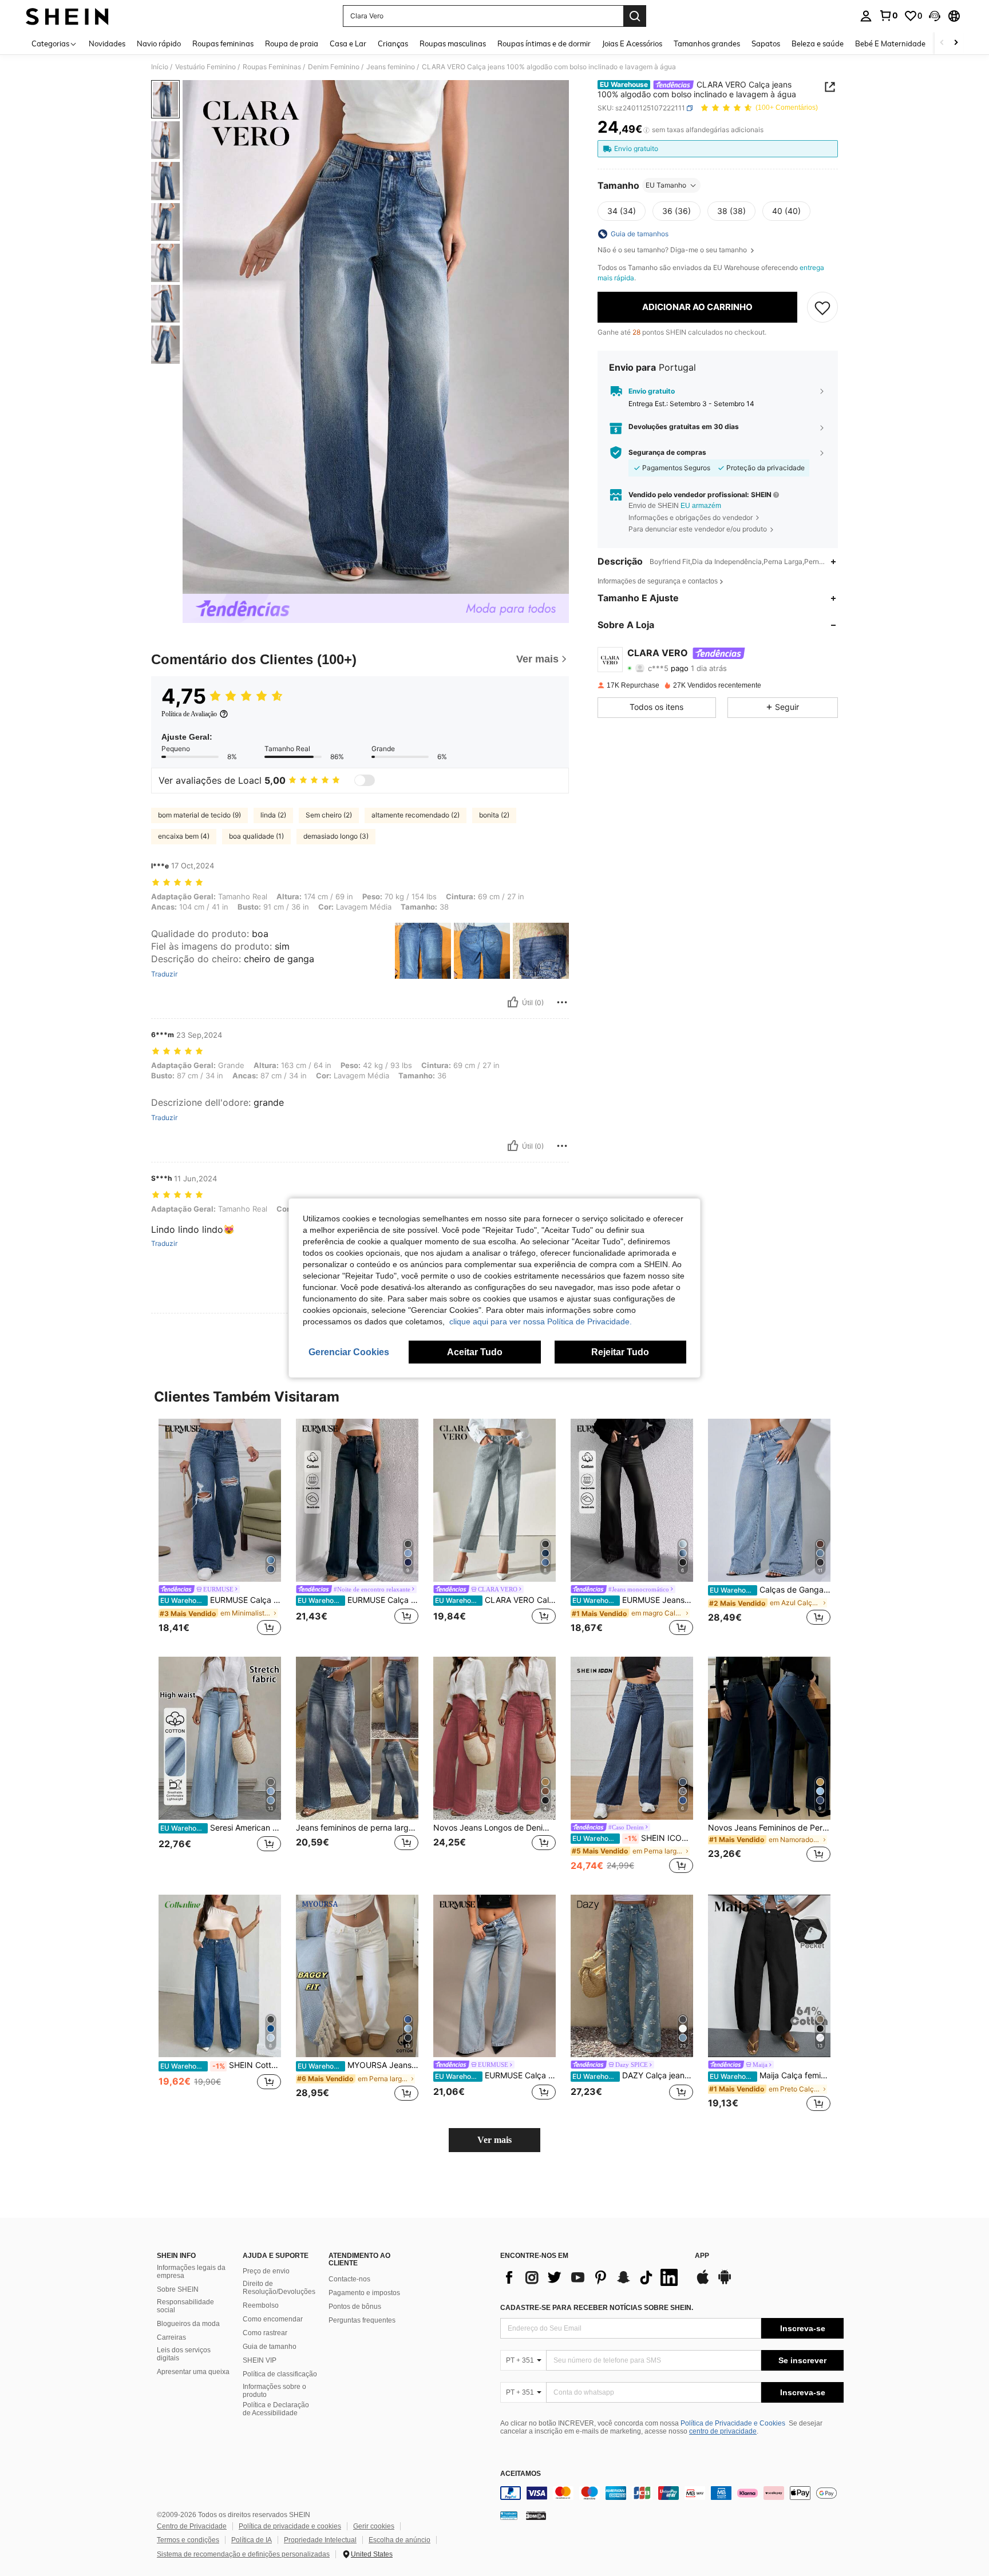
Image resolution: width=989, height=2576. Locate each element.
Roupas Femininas (272, 67)
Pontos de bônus (355, 2307)
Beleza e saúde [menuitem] (818, 43)
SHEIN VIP (260, 2360)
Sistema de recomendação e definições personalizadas (243, 2554)
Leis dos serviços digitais (184, 2354)
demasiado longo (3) (336, 836)
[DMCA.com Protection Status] (536, 2515)
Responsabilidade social (185, 2306)
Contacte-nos (349, 2279)
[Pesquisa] (635, 16)
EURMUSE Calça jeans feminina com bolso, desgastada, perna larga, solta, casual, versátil (221, 1600)
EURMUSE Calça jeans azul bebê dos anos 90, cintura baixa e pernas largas (495, 2075)
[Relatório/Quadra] (562, 1002)
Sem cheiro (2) (329, 815)
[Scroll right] (956, 43)
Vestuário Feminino (205, 67)
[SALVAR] (822, 307)
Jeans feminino (391, 67)
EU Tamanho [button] (666, 185)
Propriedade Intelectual (320, 2540)
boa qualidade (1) (256, 836)
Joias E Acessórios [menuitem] (632, 43)
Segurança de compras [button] (667, 453)
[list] (592, 2277)
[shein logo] (67, 16)
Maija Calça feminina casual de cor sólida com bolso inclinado (770, 2075)
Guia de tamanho (270, 2347)
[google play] (725, 2283)
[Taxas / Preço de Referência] (646, 130)
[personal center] (866, 16)
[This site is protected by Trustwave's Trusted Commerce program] (509, 2515)
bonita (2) (494, 815)
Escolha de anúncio (399, 2540)
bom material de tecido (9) (199, 815)
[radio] (622, 211)
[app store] (703, 2283)
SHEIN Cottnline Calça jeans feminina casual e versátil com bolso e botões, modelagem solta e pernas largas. (221, 2065)
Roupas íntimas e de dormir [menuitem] (544, 43)
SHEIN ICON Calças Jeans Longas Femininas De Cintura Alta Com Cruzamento (633, 1838)
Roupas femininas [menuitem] (223, 43)
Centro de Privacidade (192, 2526)
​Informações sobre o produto (274, 2391)
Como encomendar (273, 2319)
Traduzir (164, 974)
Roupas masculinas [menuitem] (453, 43)
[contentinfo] (672, 2493)
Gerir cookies (374, 2526)
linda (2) (273, 815)
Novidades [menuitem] (107, 43)
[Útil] (513, 1002)
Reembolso (261, 2305)
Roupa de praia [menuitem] (292, 43)
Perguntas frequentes (362, 2320)
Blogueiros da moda (188, 2324)
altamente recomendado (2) (416, 815)
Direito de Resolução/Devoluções (279, 2288)
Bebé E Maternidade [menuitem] (890, 43)
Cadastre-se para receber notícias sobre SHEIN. (597, 2308)
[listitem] (220, 1529)
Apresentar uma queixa (193, 2372)
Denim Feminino (334, 67)
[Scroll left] (942, 43)
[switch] (365, 780)
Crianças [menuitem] (393, 43)
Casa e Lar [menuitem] (348, 43)
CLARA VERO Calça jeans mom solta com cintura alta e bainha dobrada (495, 1600)
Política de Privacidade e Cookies (733, 2423)
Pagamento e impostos (364, 2293)
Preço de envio (266, 2271)
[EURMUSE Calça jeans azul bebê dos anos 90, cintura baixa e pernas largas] (494, 1976)
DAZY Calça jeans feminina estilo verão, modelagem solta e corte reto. (633, 2075)
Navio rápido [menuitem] (159, 43)
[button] (935, 16)
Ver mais (494, 2140)
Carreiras (171, 2337)
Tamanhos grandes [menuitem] (707, 43)
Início (160, 67)
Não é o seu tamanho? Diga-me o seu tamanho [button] (673, 250)
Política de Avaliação (189, 714)
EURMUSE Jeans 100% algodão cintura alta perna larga (633, 1600)
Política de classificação (280, 2374)
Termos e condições (188, 2540)
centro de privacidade (723, 2431)
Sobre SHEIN (178, 2289)
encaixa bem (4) (184, 836)
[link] (888, 15)
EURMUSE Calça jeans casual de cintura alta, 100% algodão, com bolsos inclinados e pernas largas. (358, 1600)
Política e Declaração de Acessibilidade (276, 2409)
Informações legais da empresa (191, 2272)
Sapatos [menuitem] (766, 43)
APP (702, 2256)
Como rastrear (265, 2333)
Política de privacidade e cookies (290, 2526)
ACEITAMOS (521, 2474)
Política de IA (252, 2540)
